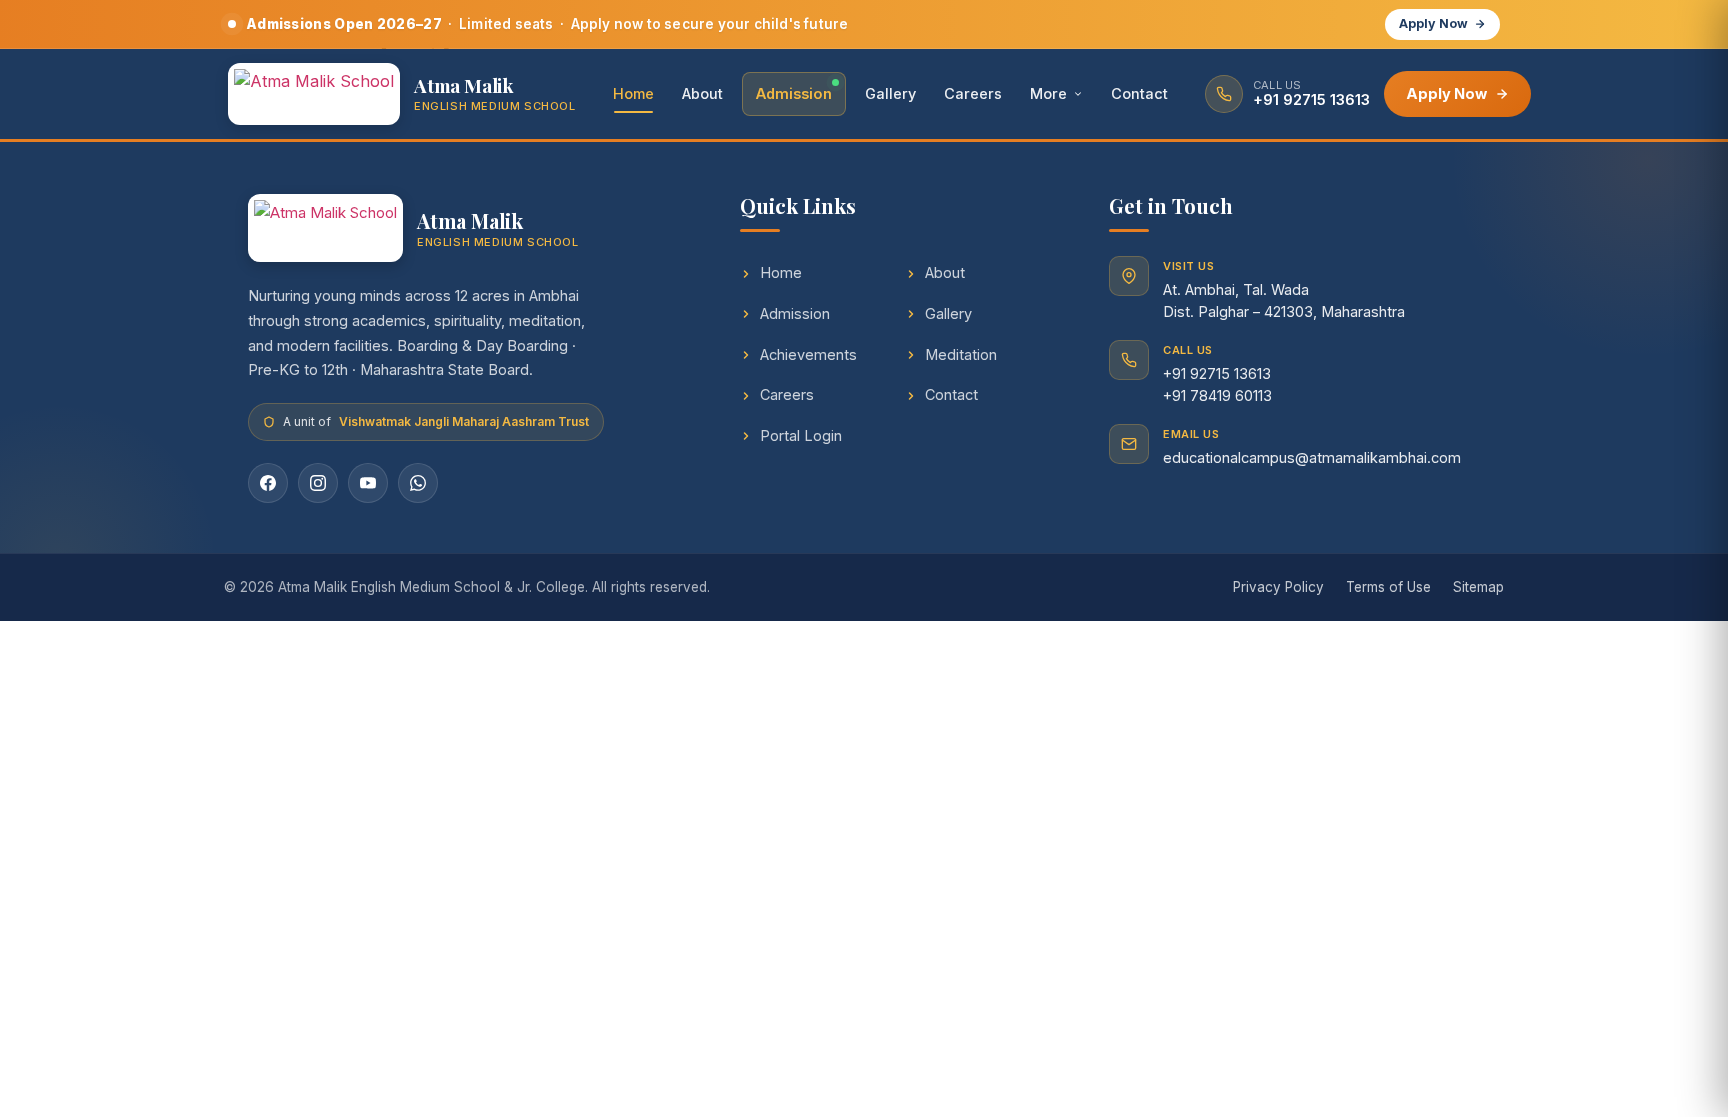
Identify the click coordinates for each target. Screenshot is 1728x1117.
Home (633, 93)
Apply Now (1433, 23)
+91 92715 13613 (1217, 373)
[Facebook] (268, 483)
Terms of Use (1388, 587)
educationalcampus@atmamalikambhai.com (1312, 457)
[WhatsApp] (418, 483)
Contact (1139, 93)
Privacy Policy (1278, 587)
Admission (794, 93)
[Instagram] (318, 483)
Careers (973, 93)
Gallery (890, 93)
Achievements (808, 354)
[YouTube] (368, 483)
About (702, 93)
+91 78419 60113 (1217, 395)
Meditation (961, 354)
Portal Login (801, 435)
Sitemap (1478, 587)
